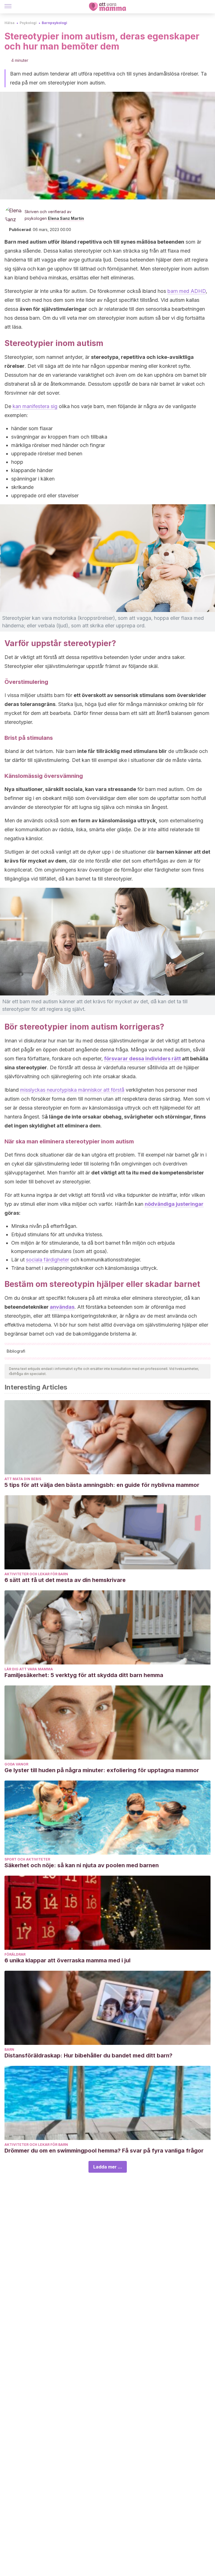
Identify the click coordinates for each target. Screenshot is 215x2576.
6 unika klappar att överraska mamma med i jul (67, 1960)
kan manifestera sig (35, 406)
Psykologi (28, 23)
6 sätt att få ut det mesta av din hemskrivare (65, 1580)
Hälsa (10, 23)
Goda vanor (16, 1764)
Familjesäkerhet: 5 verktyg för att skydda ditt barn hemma (84, 1675)
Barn (9, 2049)
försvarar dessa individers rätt (142, 1059)
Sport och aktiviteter (27, 1859)
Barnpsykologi (54, 23)
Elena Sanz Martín (66, 218)
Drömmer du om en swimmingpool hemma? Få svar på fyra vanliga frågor (104, 2151)
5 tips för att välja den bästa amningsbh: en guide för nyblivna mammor (102, 1485)
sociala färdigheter (48, 1260)
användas (62, 1307)
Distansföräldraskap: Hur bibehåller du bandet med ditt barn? (88, 2055)
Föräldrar (15, 1954)
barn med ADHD (187, 291)
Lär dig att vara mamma (29, 1669)
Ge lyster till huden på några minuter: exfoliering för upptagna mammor (102, 1770)
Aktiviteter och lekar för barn (36, 1574)
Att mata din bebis (23, 1479)
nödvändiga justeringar (174, 1204)
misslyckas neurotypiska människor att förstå (72, 1090)
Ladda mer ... (108, 2167)
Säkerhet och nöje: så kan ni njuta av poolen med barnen (82, 1865)
